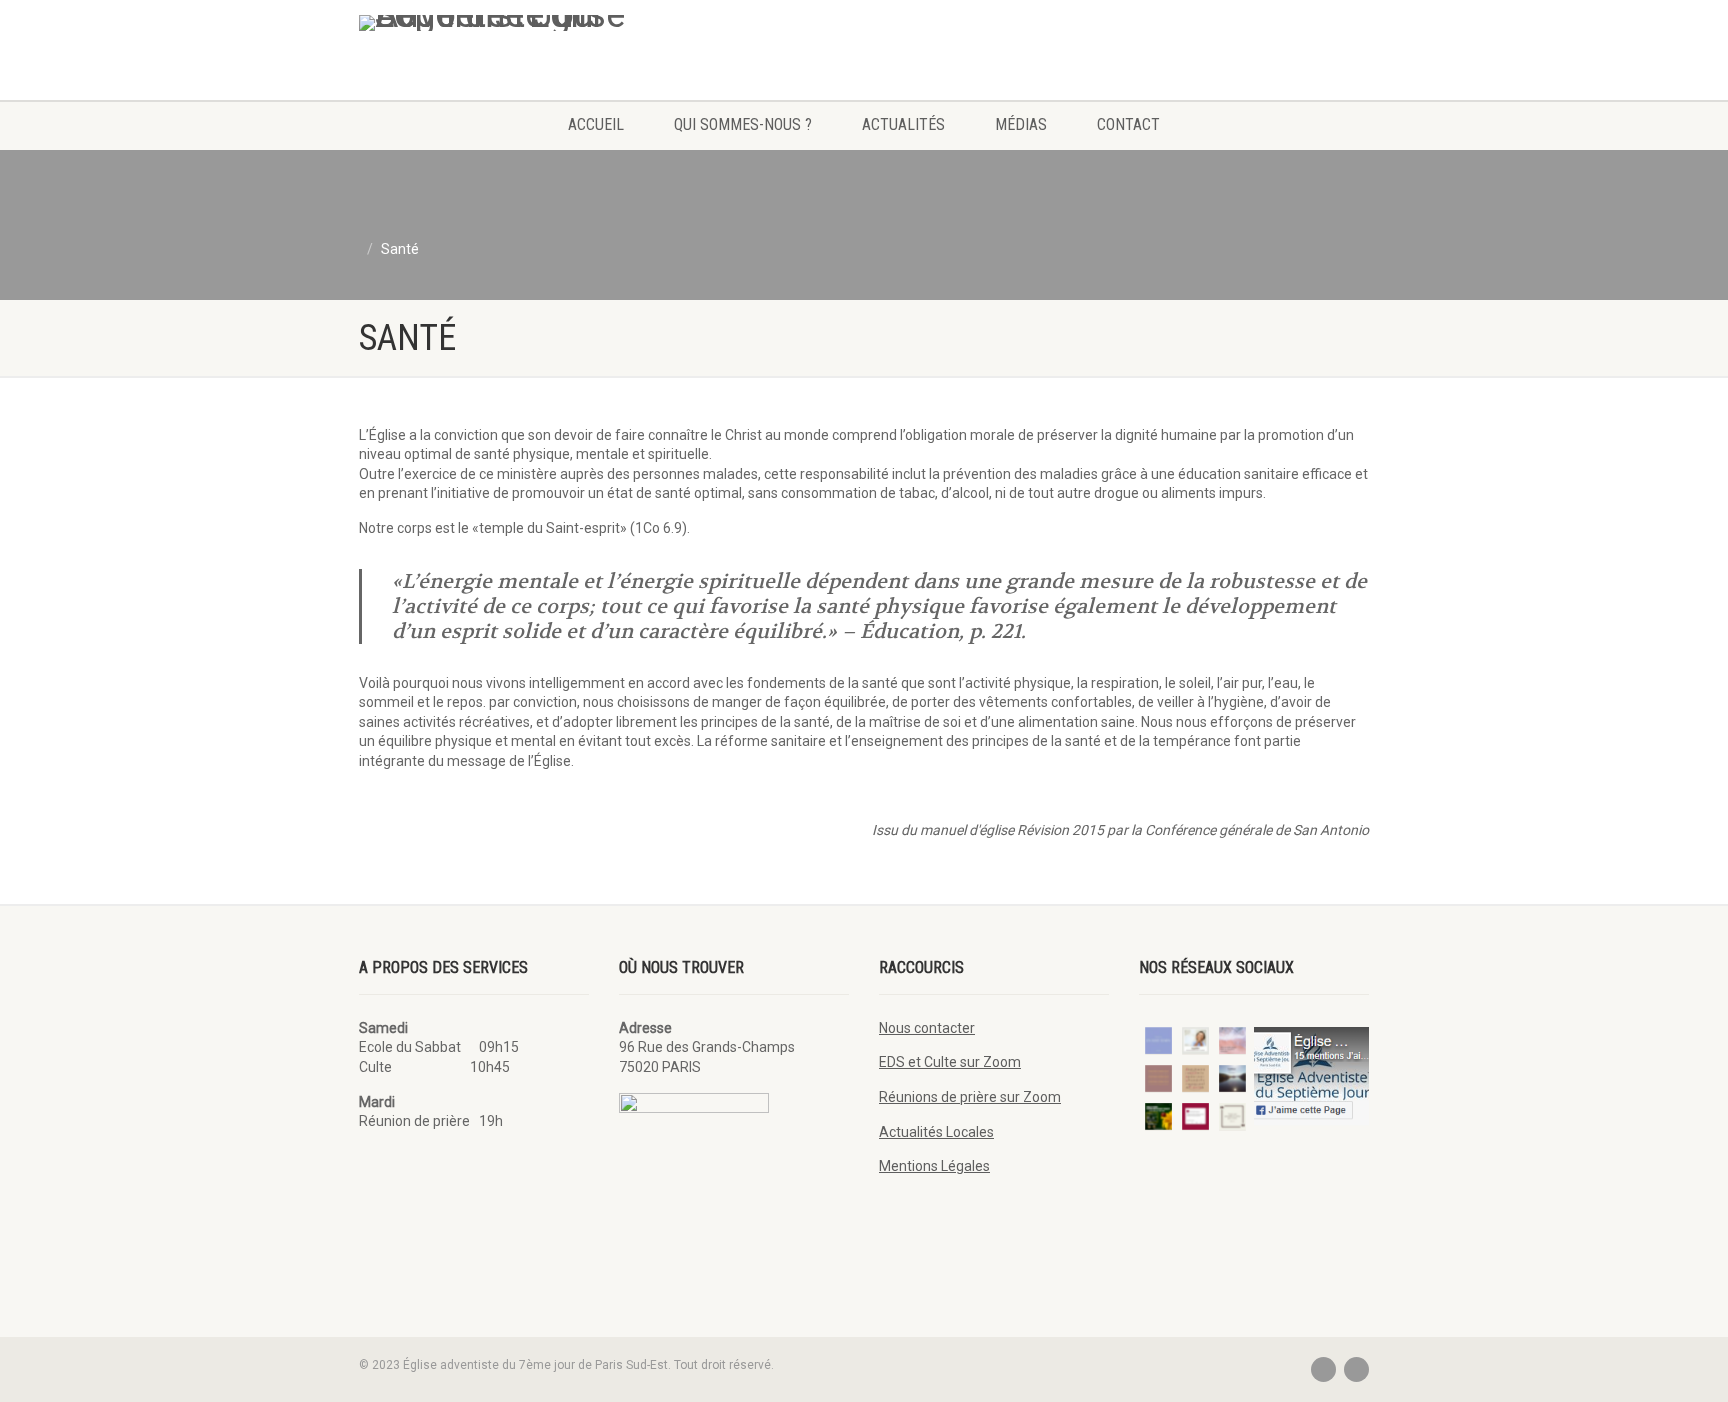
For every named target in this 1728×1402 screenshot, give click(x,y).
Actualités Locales (936, 1132)
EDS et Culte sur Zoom (950, 1062)
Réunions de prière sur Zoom (970, 1097)
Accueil (596, 124)
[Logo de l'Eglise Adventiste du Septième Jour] (517, 23)
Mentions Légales (934, 1166)
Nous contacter (927, 1028)
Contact (1128, 124)
